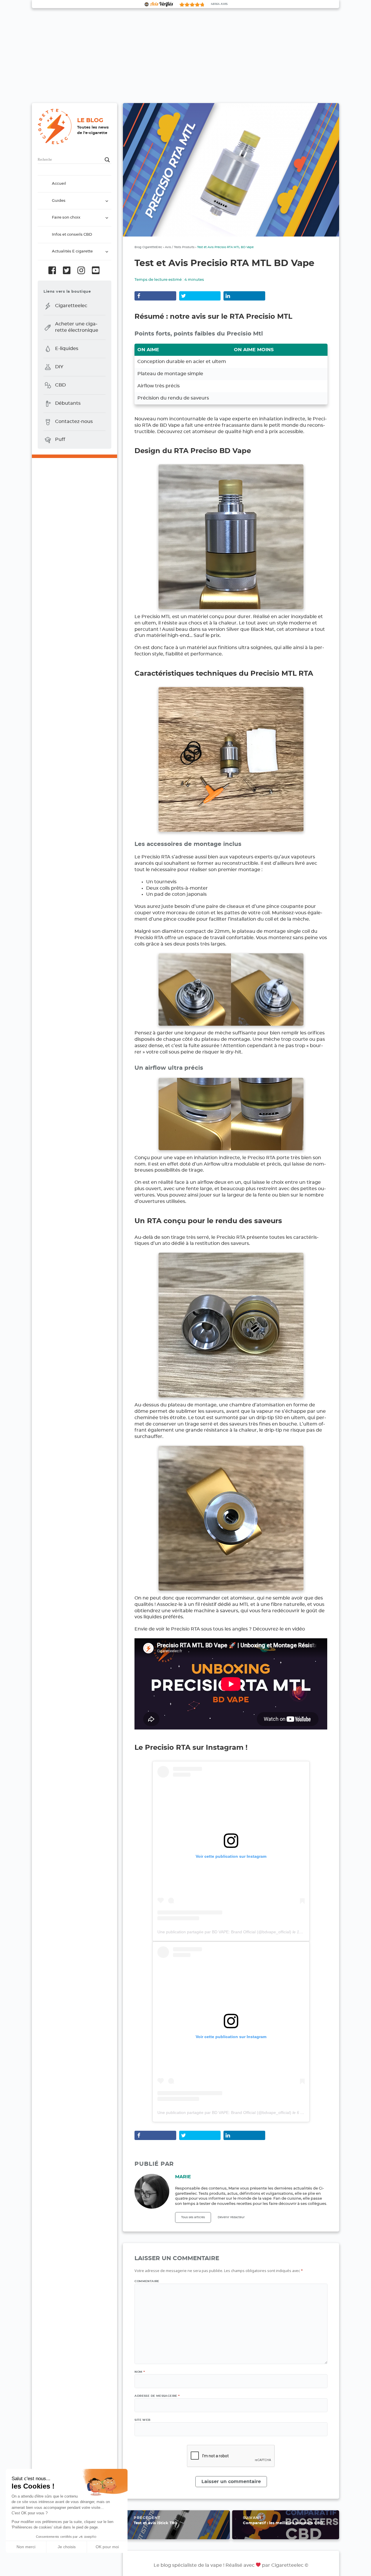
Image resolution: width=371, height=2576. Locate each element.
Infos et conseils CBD (72, 235)
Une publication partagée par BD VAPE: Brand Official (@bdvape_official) (224, 1932)
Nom (140, 2372)
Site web (142, 2420)
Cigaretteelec (71, 306)
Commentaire (147, 2281)
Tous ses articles (193, 2217)
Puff (60, 440)
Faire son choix (66, 218)
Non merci (26, 2547)
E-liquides (67, 349)
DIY (59, 367)
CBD (60, 385)
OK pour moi (107, 2547)
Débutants (68, 403)
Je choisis (67, 2547)
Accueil (59, 184)
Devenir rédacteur (231, 2217)
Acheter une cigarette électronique (77, 327)
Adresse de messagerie (157, 2396)
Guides (59, 201)
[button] (9, 2570)
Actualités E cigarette (72, 252)
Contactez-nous (74, 422)
